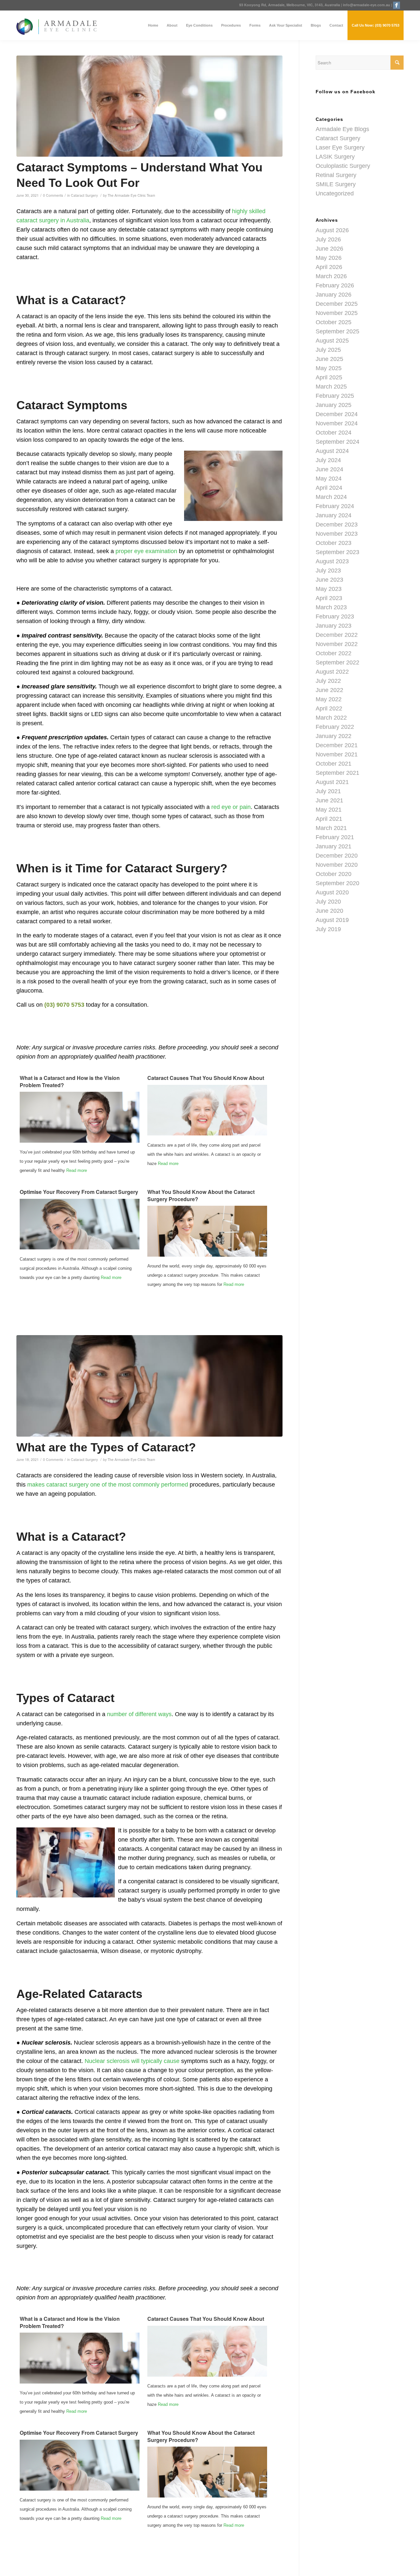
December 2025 (337, 304)
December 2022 (337, 635)
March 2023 (331, 607)
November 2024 (337, 423)
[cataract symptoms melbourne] (149, 106)
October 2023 (334, 543)
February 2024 (335, 506)
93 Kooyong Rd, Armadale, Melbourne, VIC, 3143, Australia (290, 5)
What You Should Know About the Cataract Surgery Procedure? (201, 1195)
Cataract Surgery (84, 195)
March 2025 (331, 387)
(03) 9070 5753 (64, 1005)
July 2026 (328, 239)
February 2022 (335, 727)
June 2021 (329, 800)
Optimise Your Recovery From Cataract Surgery (79, 1192)
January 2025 (334, 405)
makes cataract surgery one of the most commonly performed (108, 1485)
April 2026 (329, 267)
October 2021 (334, 764)
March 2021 (331, 828)
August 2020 (332, 892)
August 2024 (332, 451)
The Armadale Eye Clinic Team (131, 195)
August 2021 (332, 782)
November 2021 (337, 754)
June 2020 (329, 911)
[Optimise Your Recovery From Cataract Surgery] (80, 1248)
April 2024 (329, 488)
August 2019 (332, 920)
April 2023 (329, 598)
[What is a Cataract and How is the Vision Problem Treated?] (80, 1141)
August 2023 (332, 561)
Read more (77, 1170)
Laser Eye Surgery (340, 147)
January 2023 (334, 626)
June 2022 (329, 690)
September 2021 (337, 773)
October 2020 (334, 874)
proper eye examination (146, 551)
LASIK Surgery (335, 157)
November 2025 (337, 313)
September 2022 (337, 662)
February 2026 (335, 285)
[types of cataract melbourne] (149, 1386)
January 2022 (334, 736)
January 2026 (334, 295)
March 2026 (331, 276)
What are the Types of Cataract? (106, 1447)
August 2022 (332, 672)
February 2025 (335, 396)
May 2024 (329, 479)
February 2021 (335, 837)
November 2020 (337, 865)
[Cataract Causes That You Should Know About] (207, 1134)
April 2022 (329, 708)
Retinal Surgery (336, 175)
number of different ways (139, 1714)
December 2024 (337, 414)
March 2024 (331, 497)
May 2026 (329, 258)
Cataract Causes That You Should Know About (206, 1078)
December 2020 (337, 856)
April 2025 (329, 377)
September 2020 (337, 883)
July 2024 (328, 460)
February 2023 (335, 616)
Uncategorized (335, 193)
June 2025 (329, 359)
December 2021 (337, 745)
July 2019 (328, 929)
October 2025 (334, 322)
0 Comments (53, 195)
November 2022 (337, 644)
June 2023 (329, 580)
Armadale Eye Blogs (342, 129)
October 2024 (334, 433)
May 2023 (329, 589)
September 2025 (337, 331)
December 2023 (337, 525)
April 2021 (329, 819)
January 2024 (334, 515)
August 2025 (332, 341)
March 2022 (331, 718)
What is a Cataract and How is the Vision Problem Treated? (70, 1081)
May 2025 (329, 368)
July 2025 (328, 350)
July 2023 (328, 571)
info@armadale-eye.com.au (367, 5)
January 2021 (334, 846)
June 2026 (329, 249)
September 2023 (337, 552)
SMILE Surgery (336, 184)
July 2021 (328, 791)
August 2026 (332, 230)
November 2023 (337, 534)
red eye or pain (231, 807)
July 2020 (328, 902)
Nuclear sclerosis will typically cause (132, 2061)
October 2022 (334, 653)
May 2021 (329, 810)
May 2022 (329, 699)
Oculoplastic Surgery (343, 166)
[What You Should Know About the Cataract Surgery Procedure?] (207, 1255)
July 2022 (328, 681)
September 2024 (337, 442)
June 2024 (329, 469)
